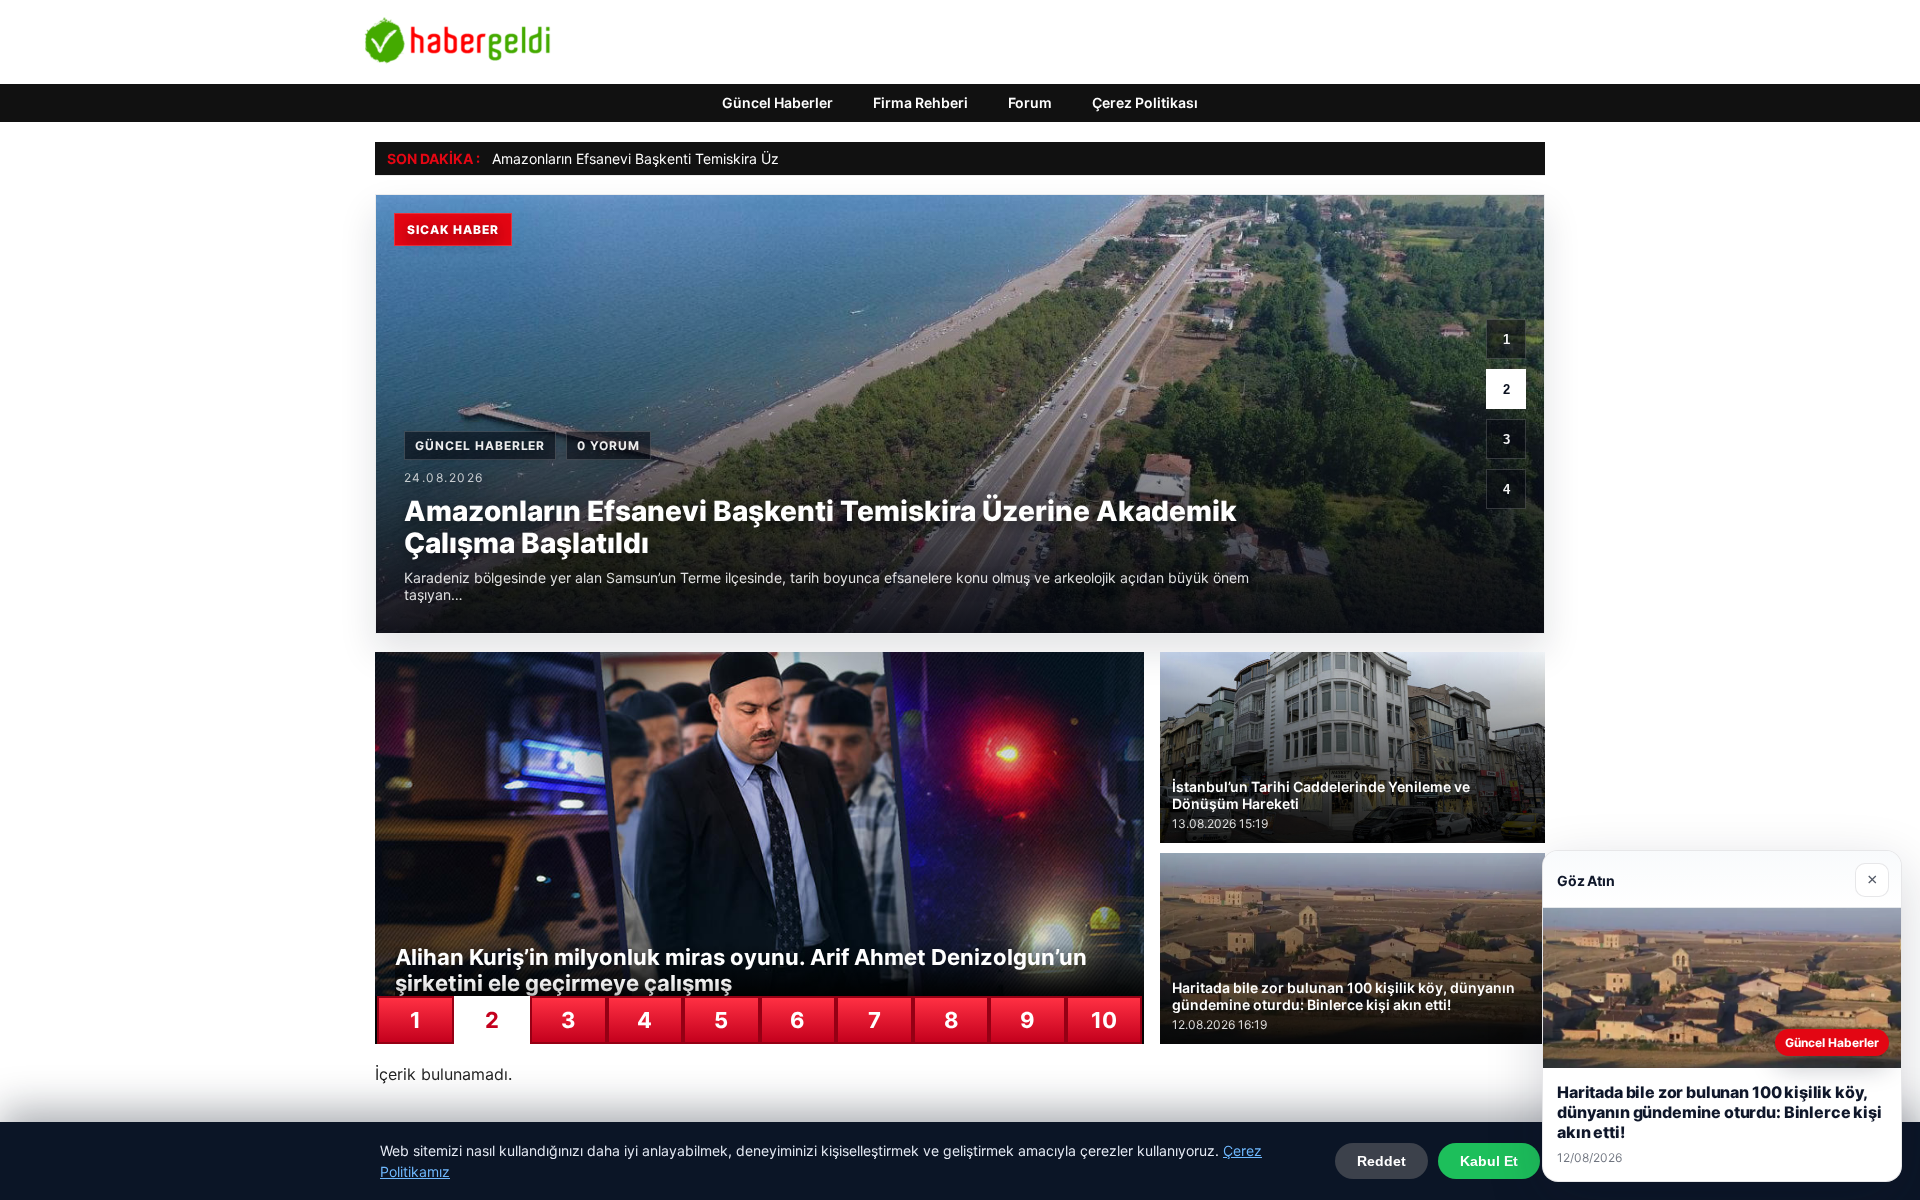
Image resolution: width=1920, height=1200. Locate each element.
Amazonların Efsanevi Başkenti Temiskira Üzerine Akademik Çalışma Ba (724, 158)
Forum (1030, 102)
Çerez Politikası (1145, 102)
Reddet (1381, 1161)
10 (1104, 1020)
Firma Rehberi (920, 102)
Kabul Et (1489, 1161)
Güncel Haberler (777, 102)
